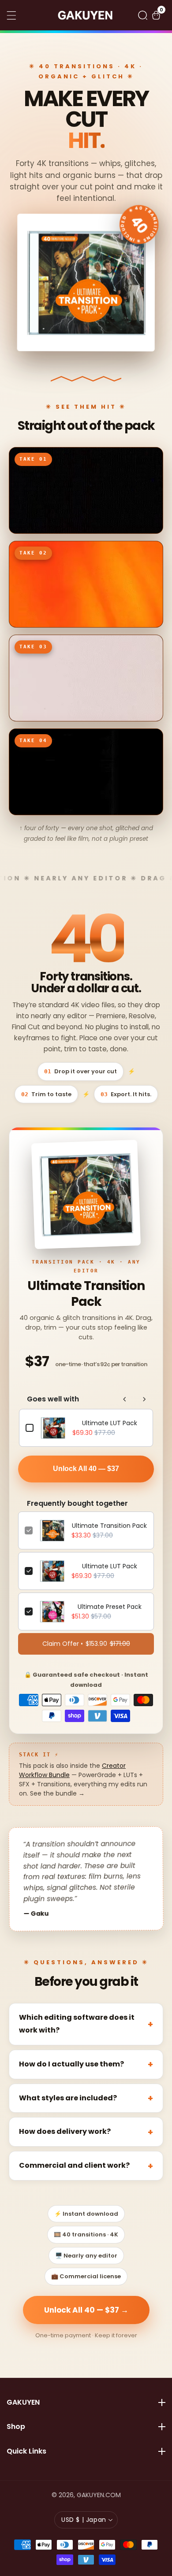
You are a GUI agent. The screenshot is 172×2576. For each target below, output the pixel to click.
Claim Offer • (86, 1644)
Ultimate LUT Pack (110, 1423)
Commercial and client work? (74, 2165)
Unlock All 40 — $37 (86, 1469)
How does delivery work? (65, 2131)
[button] (143, 15)
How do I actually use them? (71, 2064)
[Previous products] (125, 1399)
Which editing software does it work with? (77, 2024)
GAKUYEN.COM (99, 2495)
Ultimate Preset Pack (110, 1607)
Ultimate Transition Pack (109, 1526)
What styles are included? (68, 2098)
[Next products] (144, 1399)
